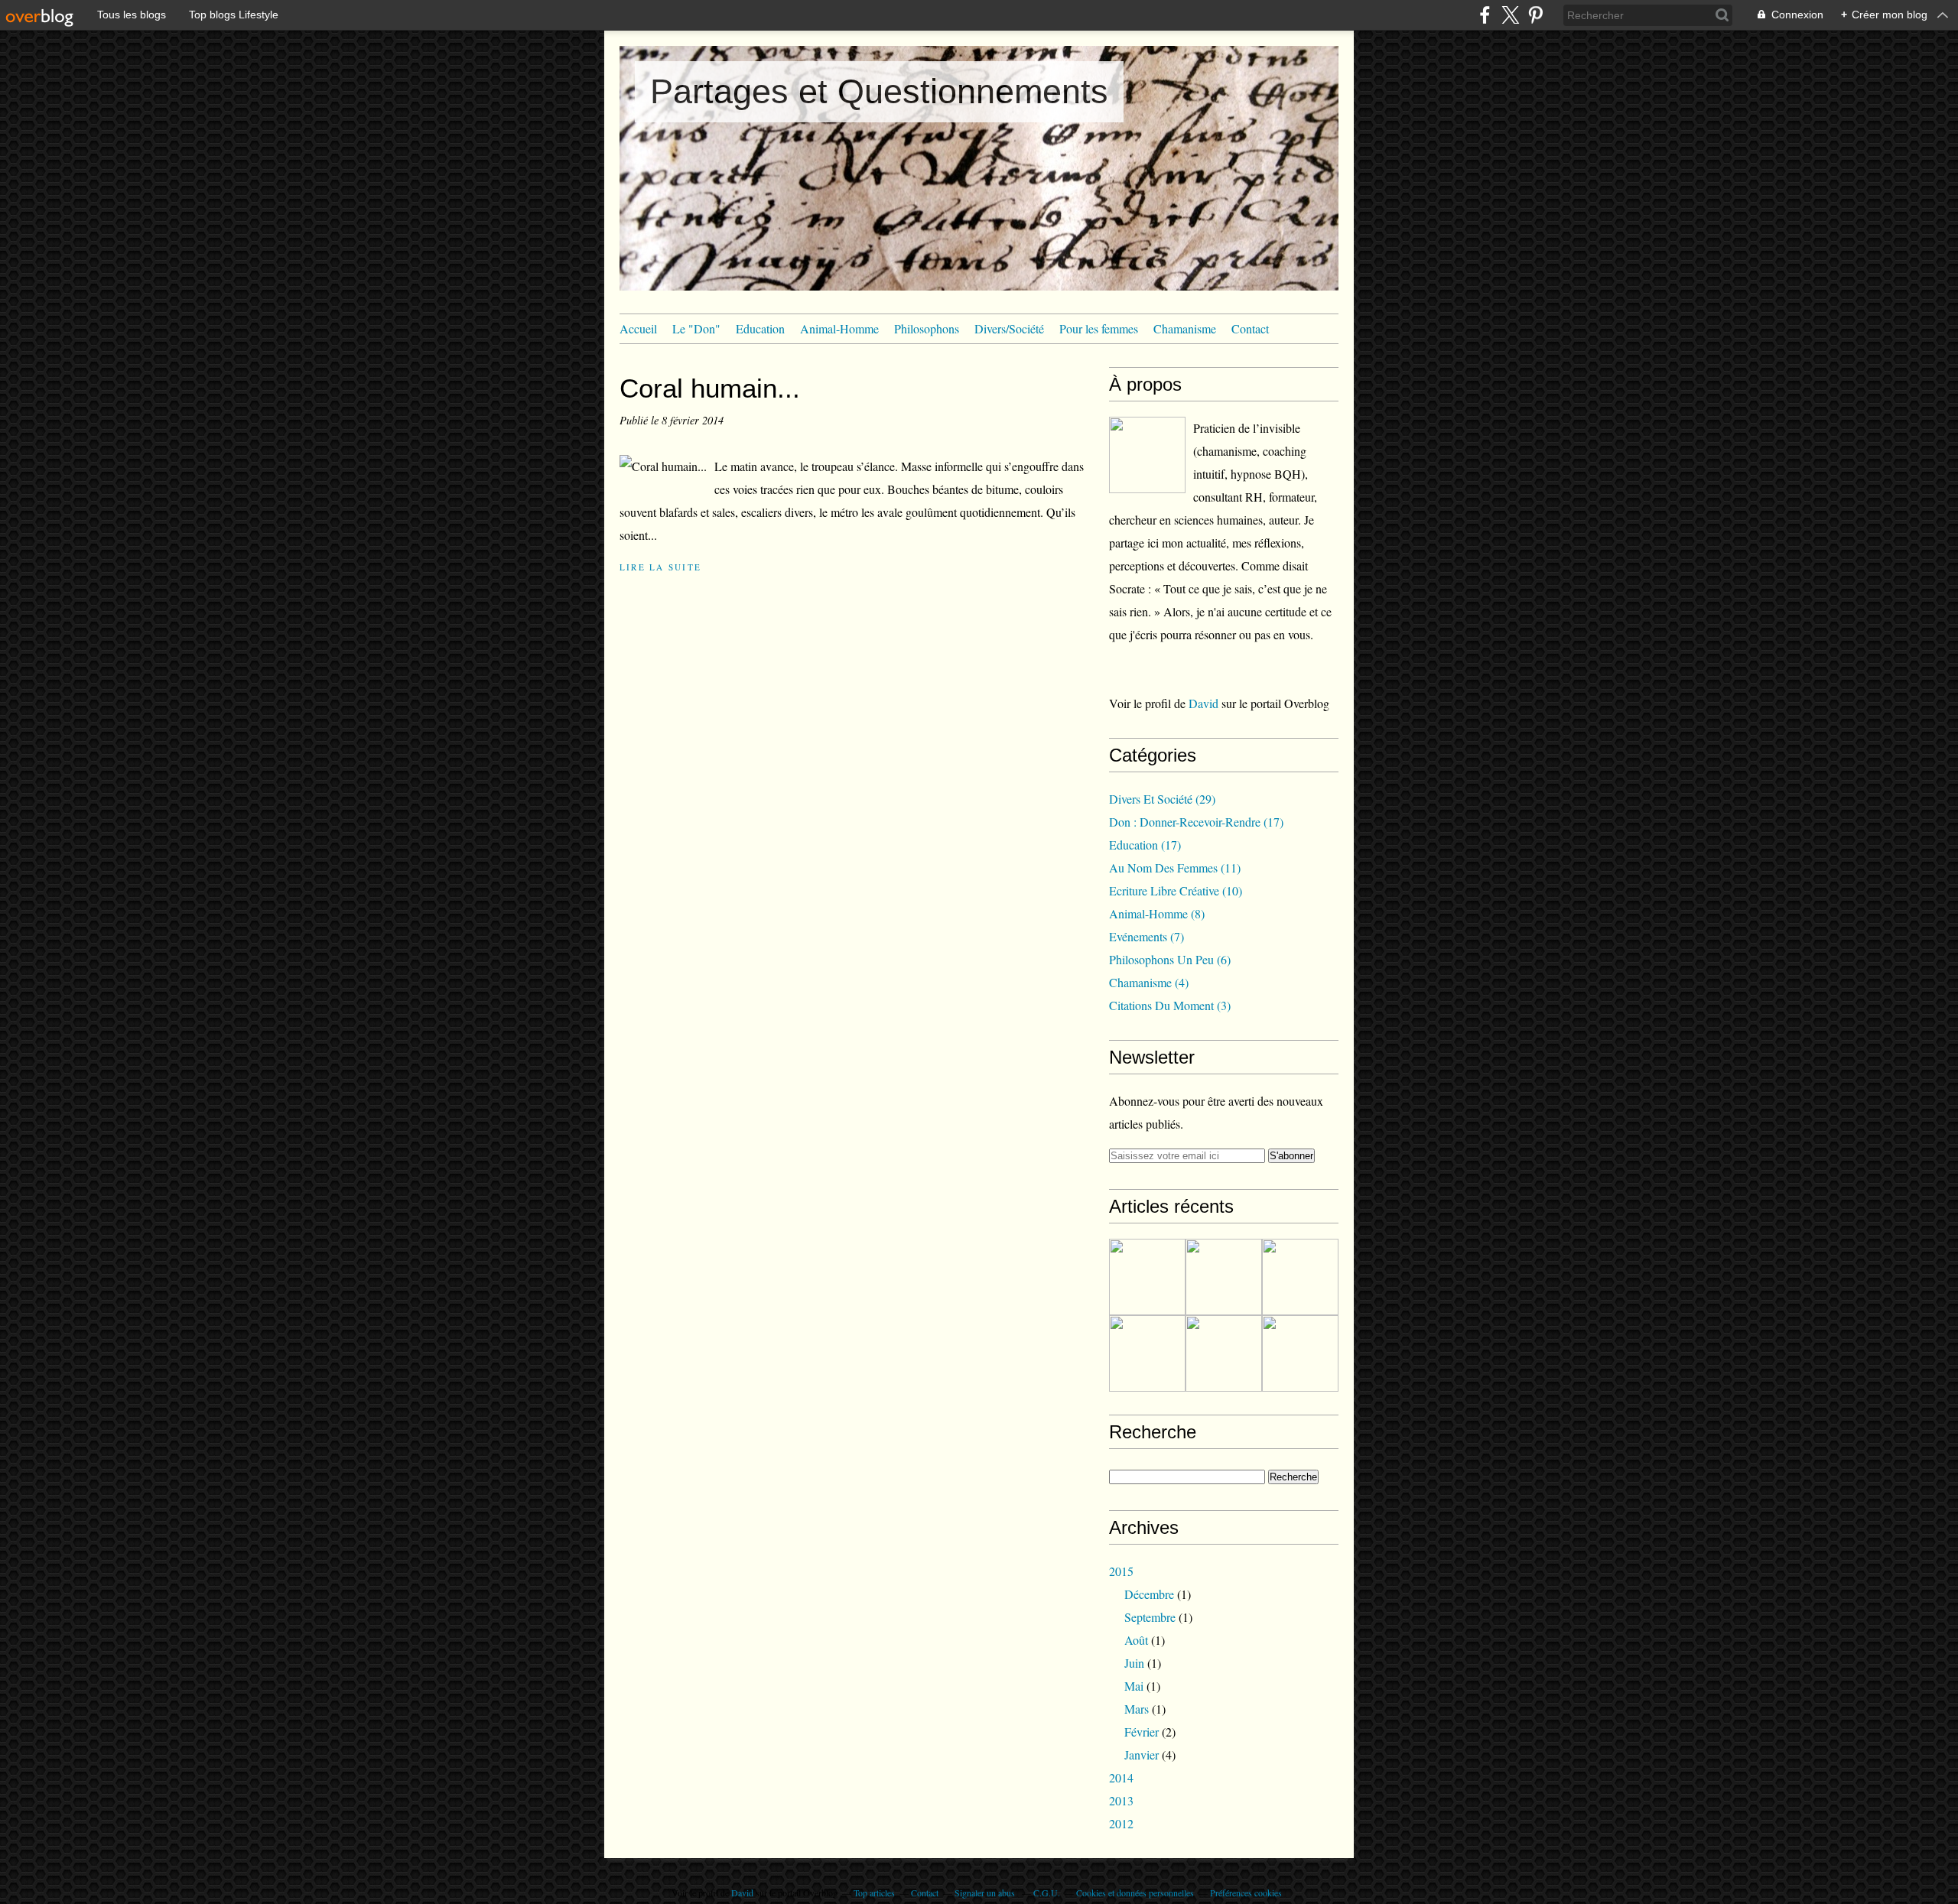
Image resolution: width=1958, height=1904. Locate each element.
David (1205, 703)
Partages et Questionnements (879, 91)
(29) (1162, 799)
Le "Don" (696, 328)
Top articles (874, 1893)
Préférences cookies (1246, 1893)
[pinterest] (1535, 15)
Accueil (638, 328)
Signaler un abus (986, 1893)
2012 (1121, 1823)
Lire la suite (660, 567)
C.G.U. (1047, 1893)
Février (1142, 1732)
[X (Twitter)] (1510, 15)
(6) (1170, 959)
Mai (1134, 1686)
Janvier (1142, 1755)
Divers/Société (1009, 328)
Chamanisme (1185, 328)
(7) (1147, 936)
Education (760, 328)
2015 (1121, 1571)
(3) (1170, 1005)
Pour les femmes (1099, 328)
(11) (1175, 868)
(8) (1157, 913)
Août (1136, 1640)
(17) (1196, 822)
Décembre (1149, 1594)
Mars (1137, 1709)
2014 (1121, 1777)
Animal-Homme (839, 328)
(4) (1149, 982)
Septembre (1150, 1617)
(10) (1176, 890)
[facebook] (1485, 15)
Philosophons (927, 328)
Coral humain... (710, 388)
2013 (1121, 1800)
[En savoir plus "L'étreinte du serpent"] (1147, 1277)
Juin (1134, 1663)
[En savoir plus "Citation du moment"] (1224, 1353)
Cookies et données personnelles (1135, 1893)
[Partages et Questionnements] (1147, 455)
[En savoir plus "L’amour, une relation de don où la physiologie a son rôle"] (1147, 1353)
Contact (1250, 328)
